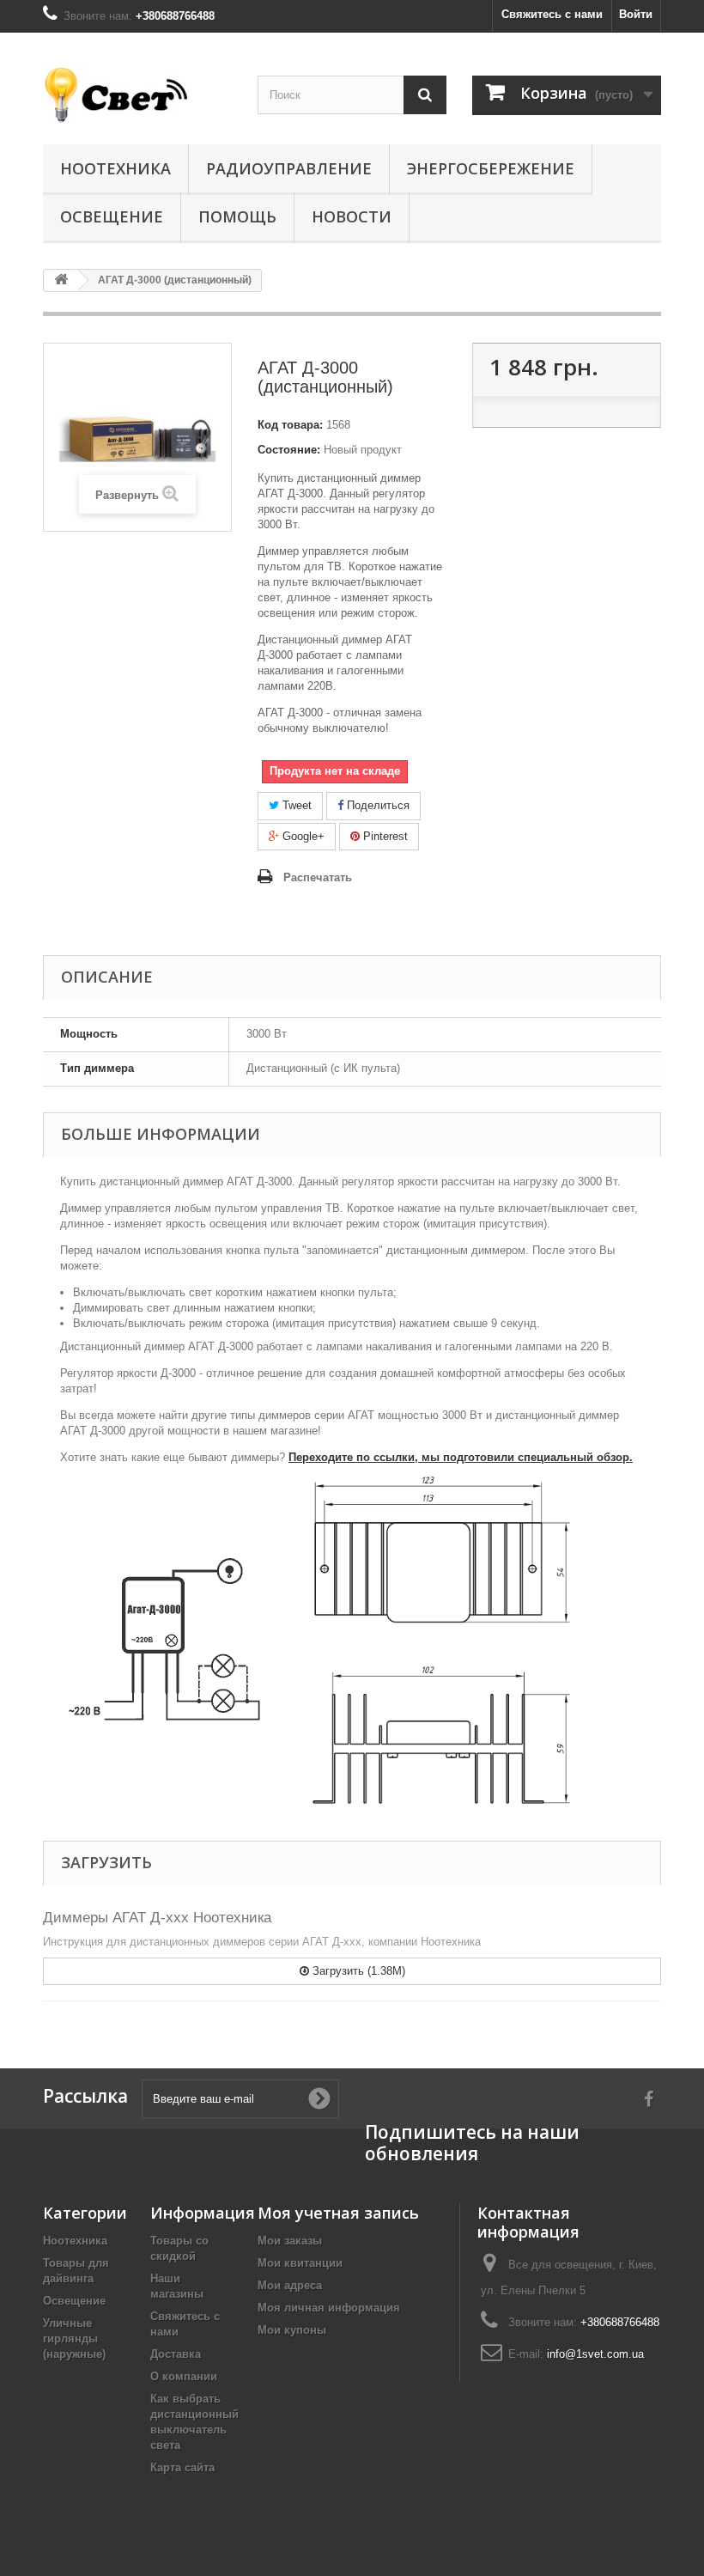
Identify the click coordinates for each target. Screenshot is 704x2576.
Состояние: (289, 450)
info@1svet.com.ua (595, 2354)
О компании (184, 2376)
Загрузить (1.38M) (357, 1971)
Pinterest (384, 836)
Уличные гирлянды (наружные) (74, 2338)
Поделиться (376, 805)
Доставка (176, 2354)
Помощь (237, 216)
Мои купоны (292, 2330)
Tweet (295, 805)
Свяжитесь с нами (552, 14)
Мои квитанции (300, 2263)
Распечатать (318, 877)
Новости (352, 216)
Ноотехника (115, 168)
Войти (636, 14)
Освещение (112, 216)
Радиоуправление (289, 168)
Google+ (302, 836)
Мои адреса (290, 2285)
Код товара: (290, 425)
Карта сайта (182, 2467)
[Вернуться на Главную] (61, 280)
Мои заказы (290, 2241)
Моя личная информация (329, 2308)
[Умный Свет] (137, 95)
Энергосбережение (491, 168)
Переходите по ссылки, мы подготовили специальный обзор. (461, 1457)
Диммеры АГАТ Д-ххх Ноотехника (157, 1918)
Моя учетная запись (338, 2213)
